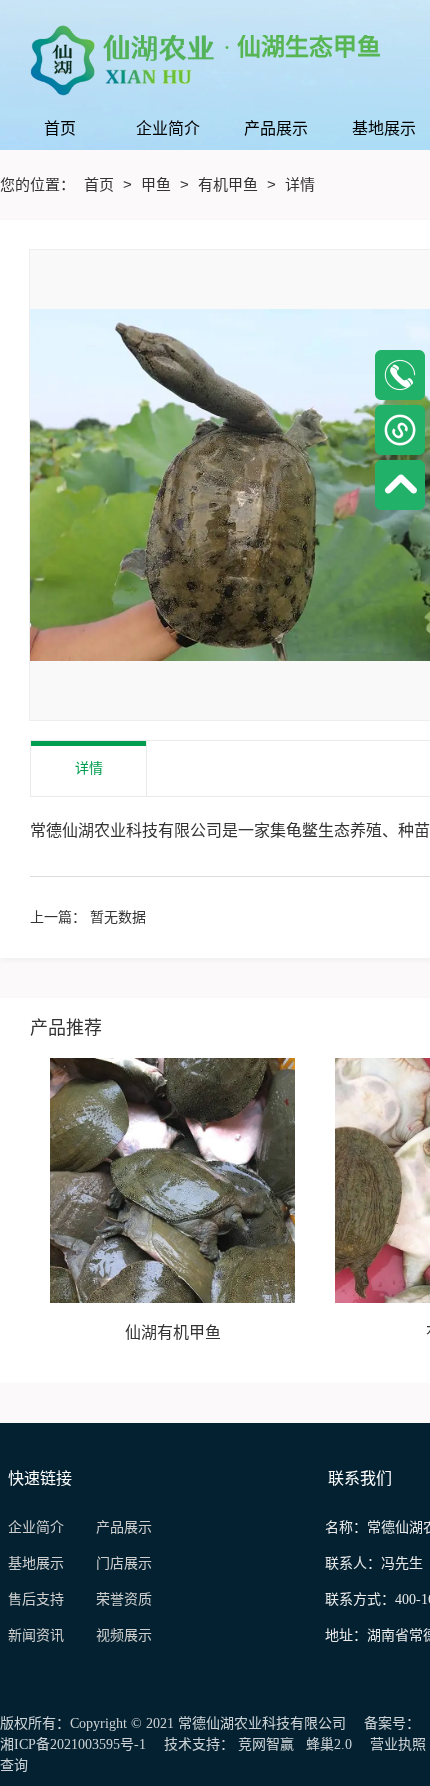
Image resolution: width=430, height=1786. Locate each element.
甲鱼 (158, 184)
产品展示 (124, 1527)
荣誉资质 (124, 1599)
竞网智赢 (266, 1744)
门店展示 (124, 1563)
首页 (101, 184)
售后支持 (38, 1599)
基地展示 (44, 1563)
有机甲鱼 (230, 184)
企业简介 (36, 1527)
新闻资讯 (42, 1635)
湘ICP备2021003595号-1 (73, 1744)
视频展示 (124, 1635)
